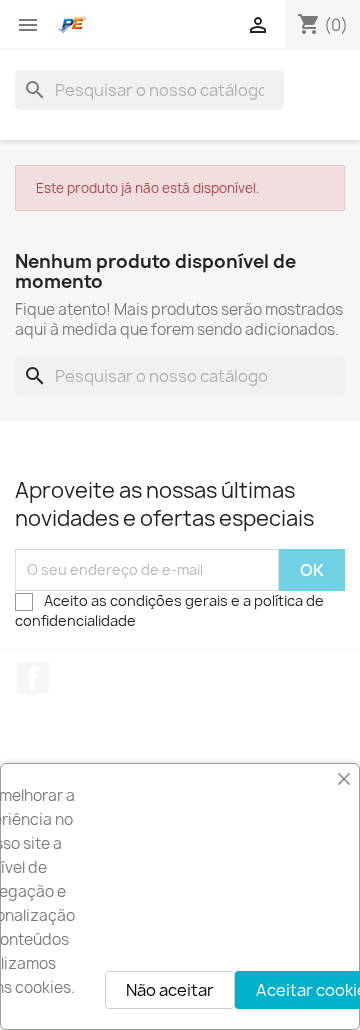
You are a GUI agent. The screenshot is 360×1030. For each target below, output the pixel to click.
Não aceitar (170, 990)
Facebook (33, 678)
